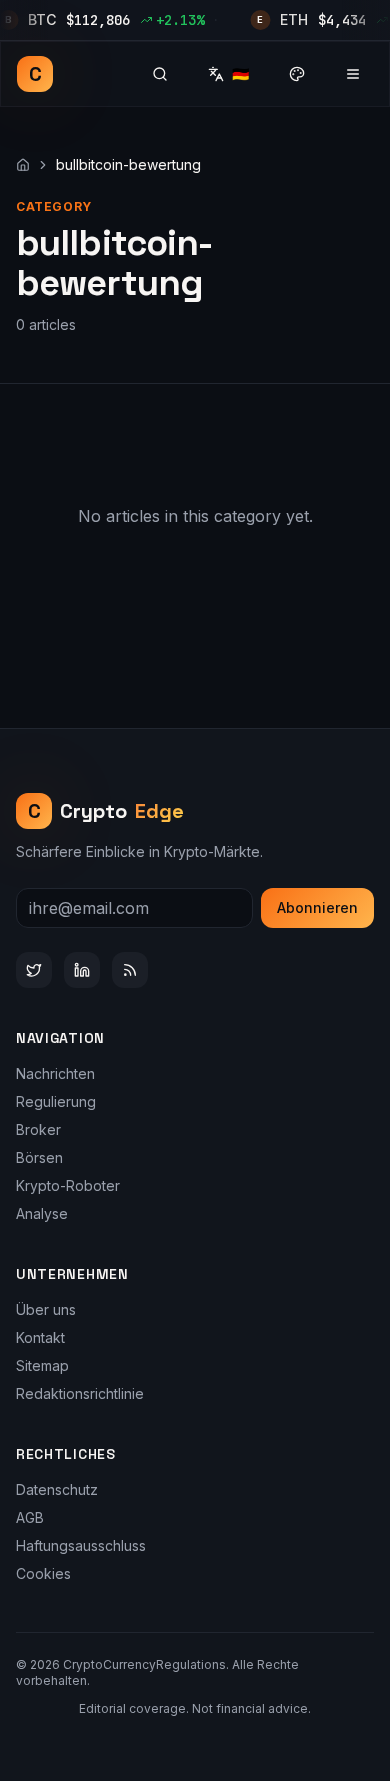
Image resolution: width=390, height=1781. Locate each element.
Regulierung (56, 1101)
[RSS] (130, 970)
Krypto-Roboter (68, 1185)
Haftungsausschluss (81, 1545)
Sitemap (42, 1365)
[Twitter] (34, 970)
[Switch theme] (297, 74)
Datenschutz (57, 1489)
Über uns (46, 1309)
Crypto (106, 811)
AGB (30, 1517)
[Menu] (353, 74)
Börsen (39, 1157)
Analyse (42, 1213)
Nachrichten (55, 1073)
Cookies (43, 1573)
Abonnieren (317, 907)
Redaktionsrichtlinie (80, 1393)
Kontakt (40, 1337)
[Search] (160, 74)
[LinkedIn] (82, 970)
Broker (38, 1129)
